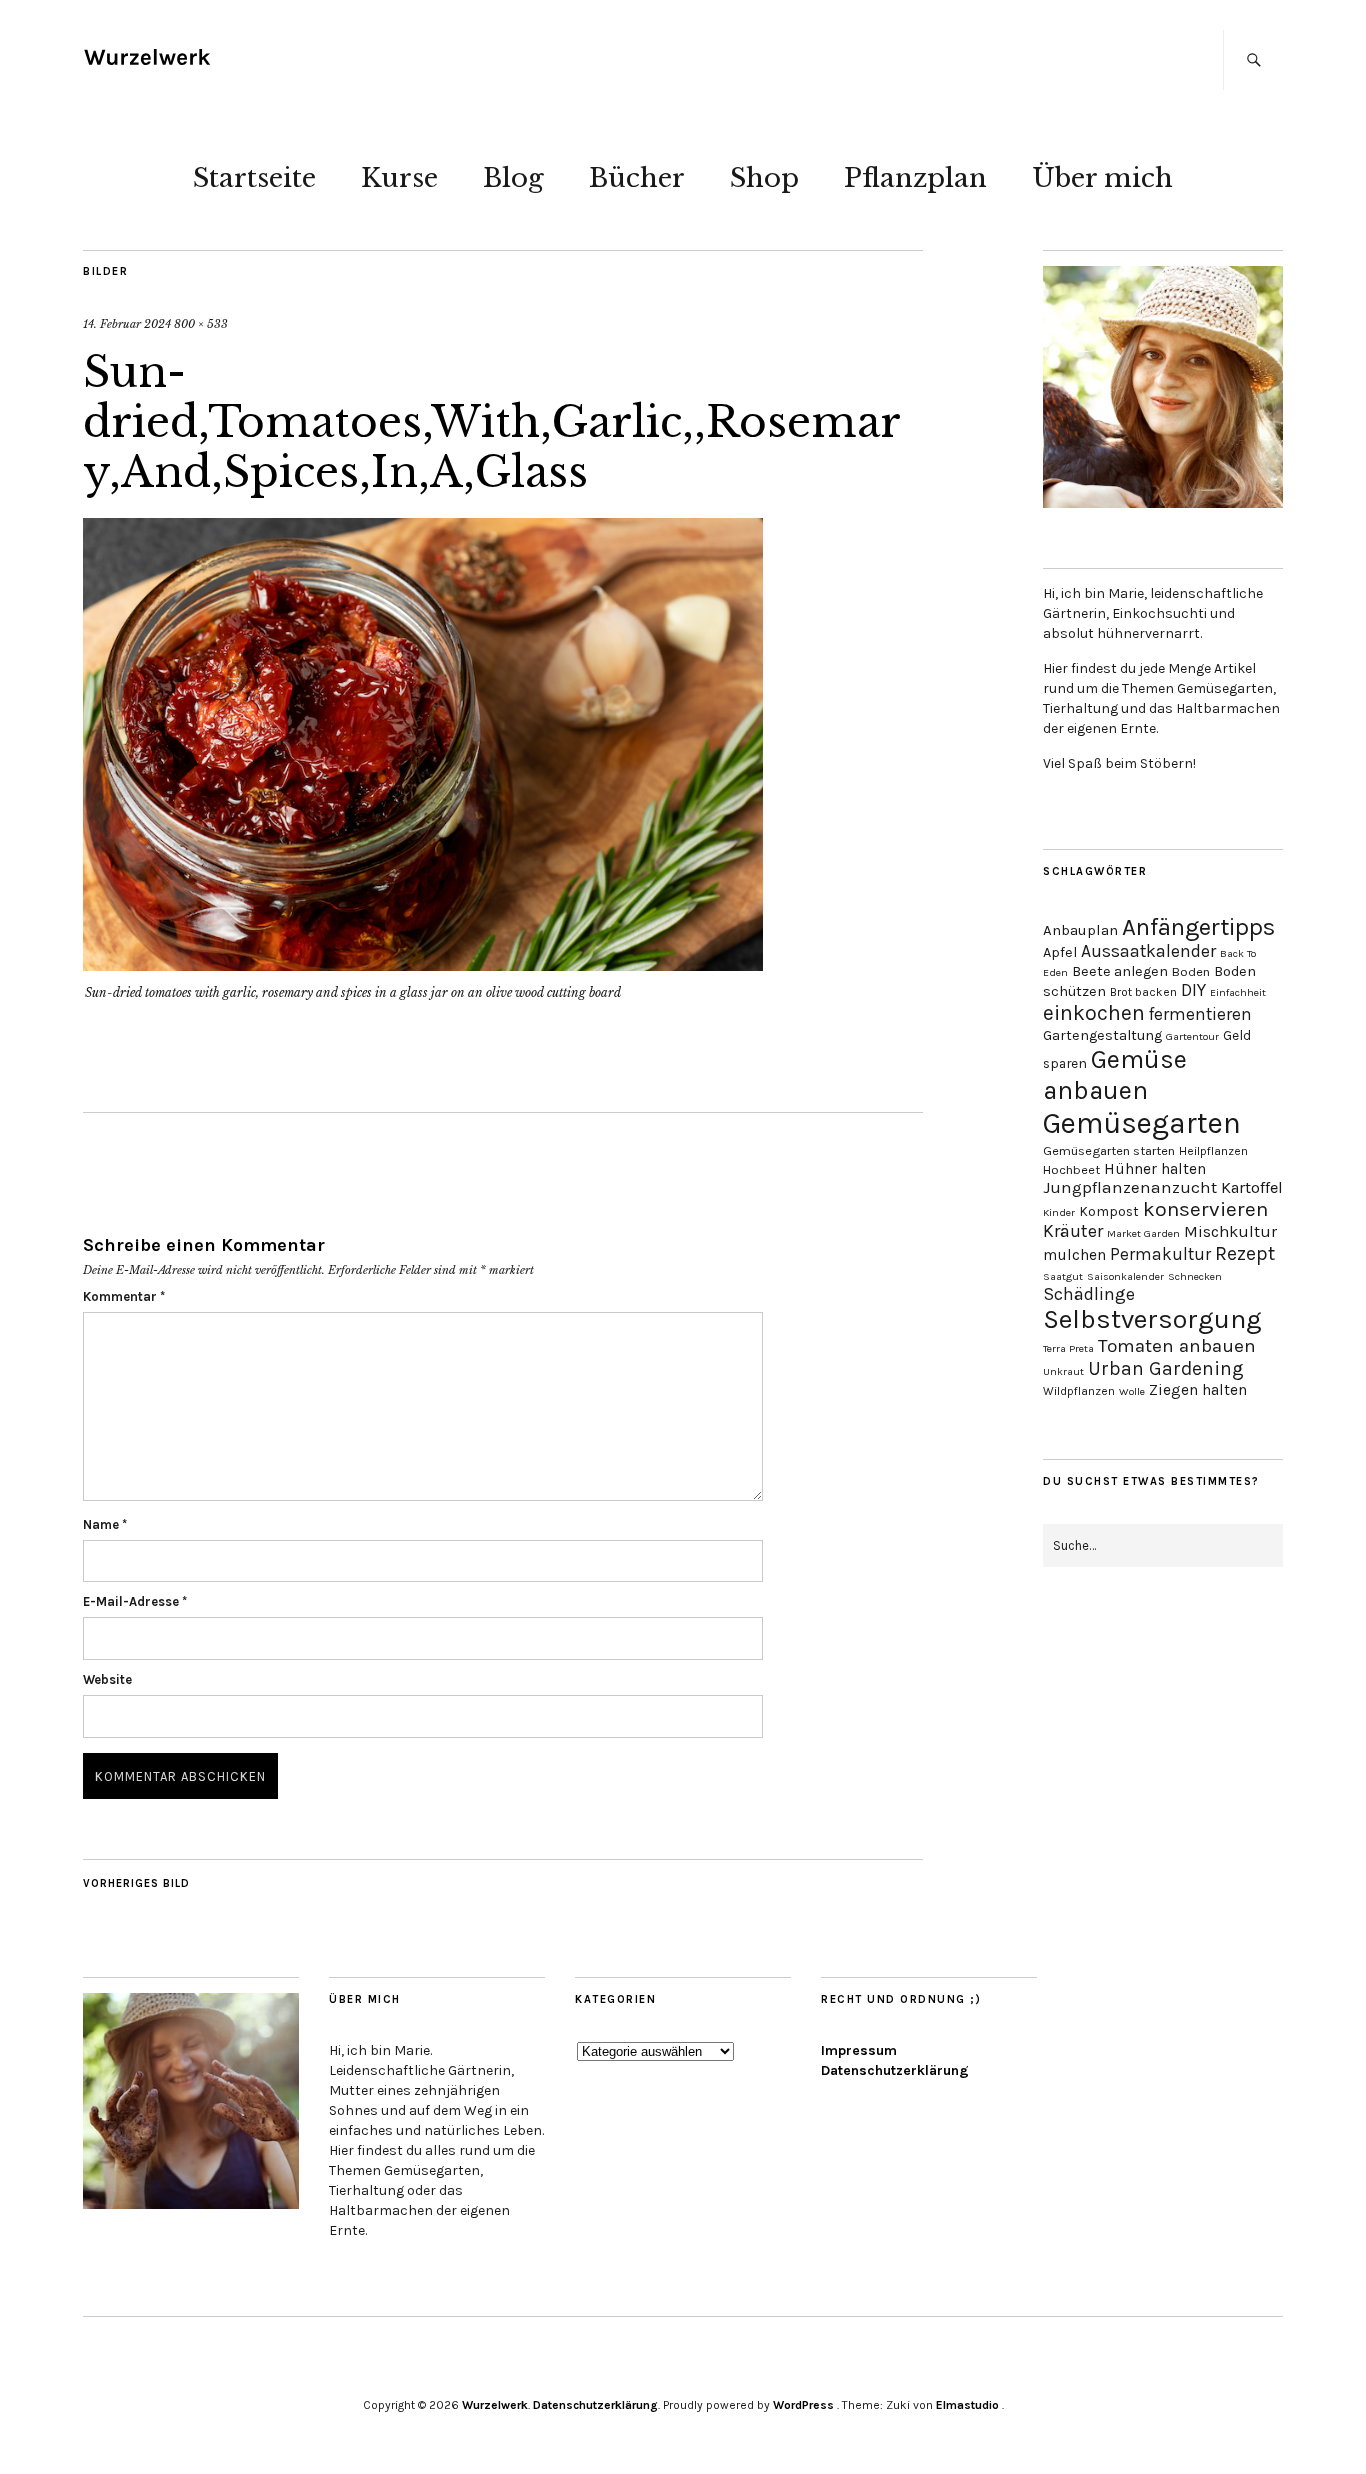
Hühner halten (1155, 1169)
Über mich (1102, 178)
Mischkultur (1230, 1231)
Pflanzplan (915, 178)
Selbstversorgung (1152, 1319)
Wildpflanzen (1079, 1391)
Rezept (1245, 1253)
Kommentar (124, 1296)
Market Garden (1143, 1233)
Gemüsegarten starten (1109, 1150)
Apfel (1060, 952)
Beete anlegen (1120, 971)
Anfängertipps (1198, 927)
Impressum (859, 2050)
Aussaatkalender (1148, 951)
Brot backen (1143, 992)
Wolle (1132, 1391)
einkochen (1094, 1012)
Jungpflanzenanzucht (1130, 1187)
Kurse (399, 178)
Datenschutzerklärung (895, 2070)
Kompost (1109, 1211)
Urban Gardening (1166, 1368)
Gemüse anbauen (1115, 1075)
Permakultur (1160, 1254)
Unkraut (1063, 1371)
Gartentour (1192, 1036)
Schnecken (1195, 1276)
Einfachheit (1238, 992)
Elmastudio (967, 2405)
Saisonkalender (1125, 1276)
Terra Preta (1068, 1348)
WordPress (803, 2405)
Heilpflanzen (1213, 1151)
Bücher (637, 178)
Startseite (254, 178)
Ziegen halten (1198, 1390)
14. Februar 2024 (127, 324)
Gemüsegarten (1142, 1123)
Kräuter (1073, 1231)
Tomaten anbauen (1177, 1346)
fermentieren (1200, 1014)
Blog (513, 178)
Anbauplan (1080, 930)
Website (107, 1679)
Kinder (1059, 1212)
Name (105, 1524)
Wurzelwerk (495, 2405)
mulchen (1074, 1255)
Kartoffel (1252, 1187)
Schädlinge (1089, 1294)
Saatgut (1063, 1276)
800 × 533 (201, 324)
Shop (764, 178)
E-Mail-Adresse (135, 1601)
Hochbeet (1071, 1169)
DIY (1193, 990)
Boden (1191, 971)
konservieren (1205, 1209)
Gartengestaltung (1102, 1035)
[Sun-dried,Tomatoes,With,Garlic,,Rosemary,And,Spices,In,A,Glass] (423, 965)
